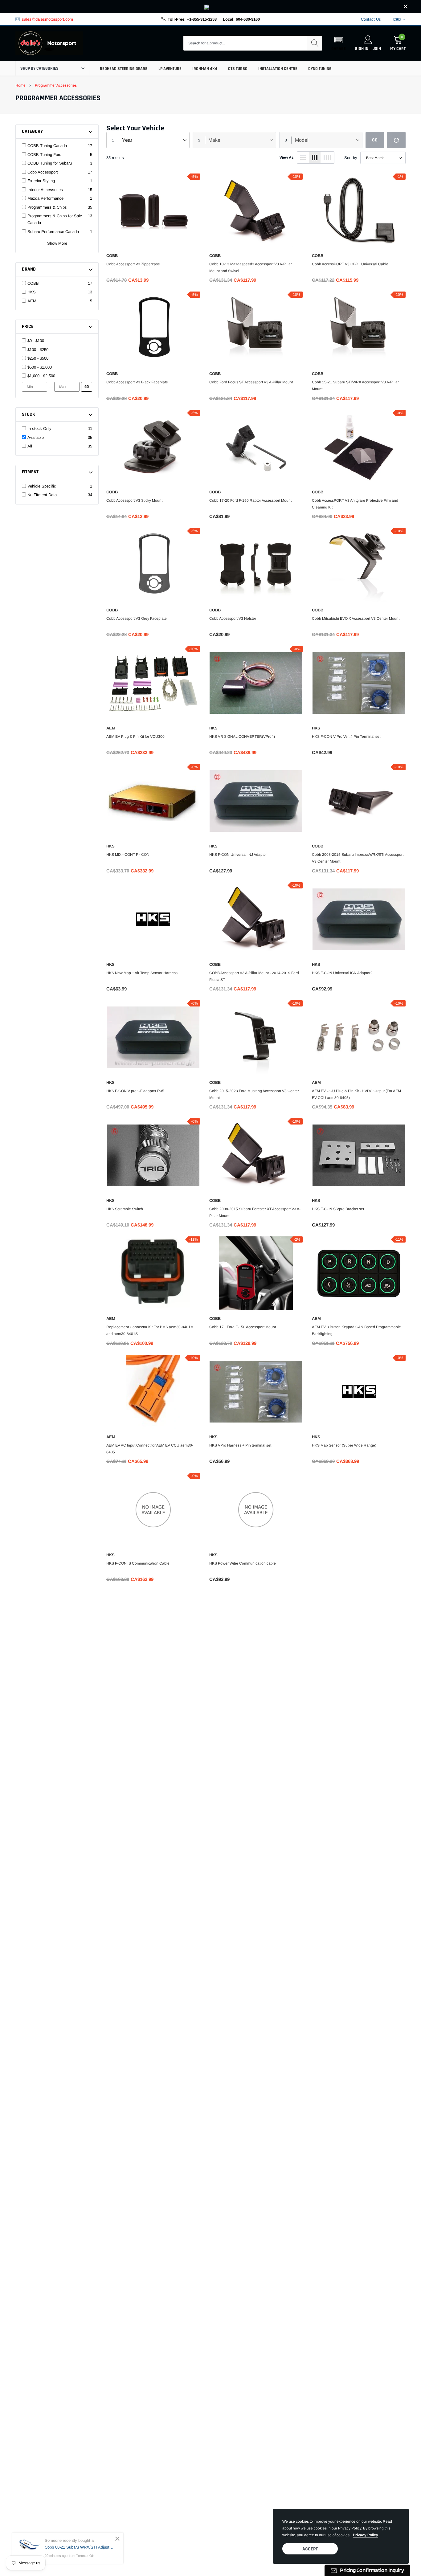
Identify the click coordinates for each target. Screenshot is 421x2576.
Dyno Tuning (320, 69)
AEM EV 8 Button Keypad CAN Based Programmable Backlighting (356, 1330)
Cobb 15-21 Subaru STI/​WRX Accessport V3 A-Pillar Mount (355, 386)
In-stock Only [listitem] (39, 429)
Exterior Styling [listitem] (41, 181)
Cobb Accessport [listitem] (43, 172)
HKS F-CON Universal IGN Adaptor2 (342, 973)
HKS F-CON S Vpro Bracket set (338, 1209)
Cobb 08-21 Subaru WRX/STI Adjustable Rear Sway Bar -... (79, 2547)
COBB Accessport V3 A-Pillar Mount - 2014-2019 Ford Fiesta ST (254, 976)
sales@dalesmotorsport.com (47, 19)
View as (287, 157)
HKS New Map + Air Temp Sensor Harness (142, 973)
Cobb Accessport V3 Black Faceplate (137, 382)
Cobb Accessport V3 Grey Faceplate (137, 618)
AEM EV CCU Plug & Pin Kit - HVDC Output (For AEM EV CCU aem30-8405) (356, 1094)
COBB (112, 256)
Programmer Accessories (56, 85)
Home (20, 85)
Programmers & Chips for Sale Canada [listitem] (55, 219)
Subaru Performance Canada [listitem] (53, 232)
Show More (57, 243)
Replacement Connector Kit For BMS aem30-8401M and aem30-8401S (150, 1330)
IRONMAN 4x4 (205, 69)
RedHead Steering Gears (124, 69)
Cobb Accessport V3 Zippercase (133, 264)
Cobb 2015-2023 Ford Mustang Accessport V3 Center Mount (254, 1094)
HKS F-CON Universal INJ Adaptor (238, 855)
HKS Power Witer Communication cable (243, 1563)
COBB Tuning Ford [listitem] (44, 155)
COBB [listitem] (33, 283)
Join (377, 49)
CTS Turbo (238, 69)
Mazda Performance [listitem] (45, 198)
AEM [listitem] (32, 301)
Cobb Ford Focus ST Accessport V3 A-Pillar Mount (251, 382)
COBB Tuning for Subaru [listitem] (50, 163)
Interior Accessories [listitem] (45, 190)
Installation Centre (278, 69)
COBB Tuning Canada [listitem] (47, 146)
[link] (211, 7)
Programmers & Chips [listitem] (47, 207)
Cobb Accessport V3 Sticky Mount (134, 500)
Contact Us (371, 19)
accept (310, 2549)
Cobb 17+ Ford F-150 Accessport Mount (243, 1327)
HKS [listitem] (32, 292)
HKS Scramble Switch (125, 1209)
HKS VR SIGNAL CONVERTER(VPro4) (242, 737)
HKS (213, 728)
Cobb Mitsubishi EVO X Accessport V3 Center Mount (356, 618)
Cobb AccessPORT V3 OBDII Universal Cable (350, 264)
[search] (315, 43)
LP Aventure (170, 69)
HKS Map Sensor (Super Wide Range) (344, 1445)
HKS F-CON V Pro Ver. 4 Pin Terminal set (346, 737)
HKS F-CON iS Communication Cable (138, 1563)
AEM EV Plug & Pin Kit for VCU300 (135, 737)
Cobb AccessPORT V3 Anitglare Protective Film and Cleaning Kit (355, 504)
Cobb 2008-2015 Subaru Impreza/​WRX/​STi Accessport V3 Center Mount (358, 858)
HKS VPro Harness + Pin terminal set (240, 1445)
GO (87, 387)
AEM (111, 728)
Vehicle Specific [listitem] (42, 486)
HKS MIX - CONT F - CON (128, 855)
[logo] (49, 43)
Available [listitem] (36, 437)
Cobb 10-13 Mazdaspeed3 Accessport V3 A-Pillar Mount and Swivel (251, 267)
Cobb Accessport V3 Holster (233, 618)
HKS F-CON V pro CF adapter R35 (135, 1091)
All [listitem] (30, 446)
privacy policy (366, 2535)
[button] (339, 43)
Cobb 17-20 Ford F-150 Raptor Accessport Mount (250, 500)
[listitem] (60, 341)
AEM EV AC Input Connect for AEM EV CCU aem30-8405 (150, 1449)
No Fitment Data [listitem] (42, 495)
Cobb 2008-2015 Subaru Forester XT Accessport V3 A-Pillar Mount (255, 1212)
